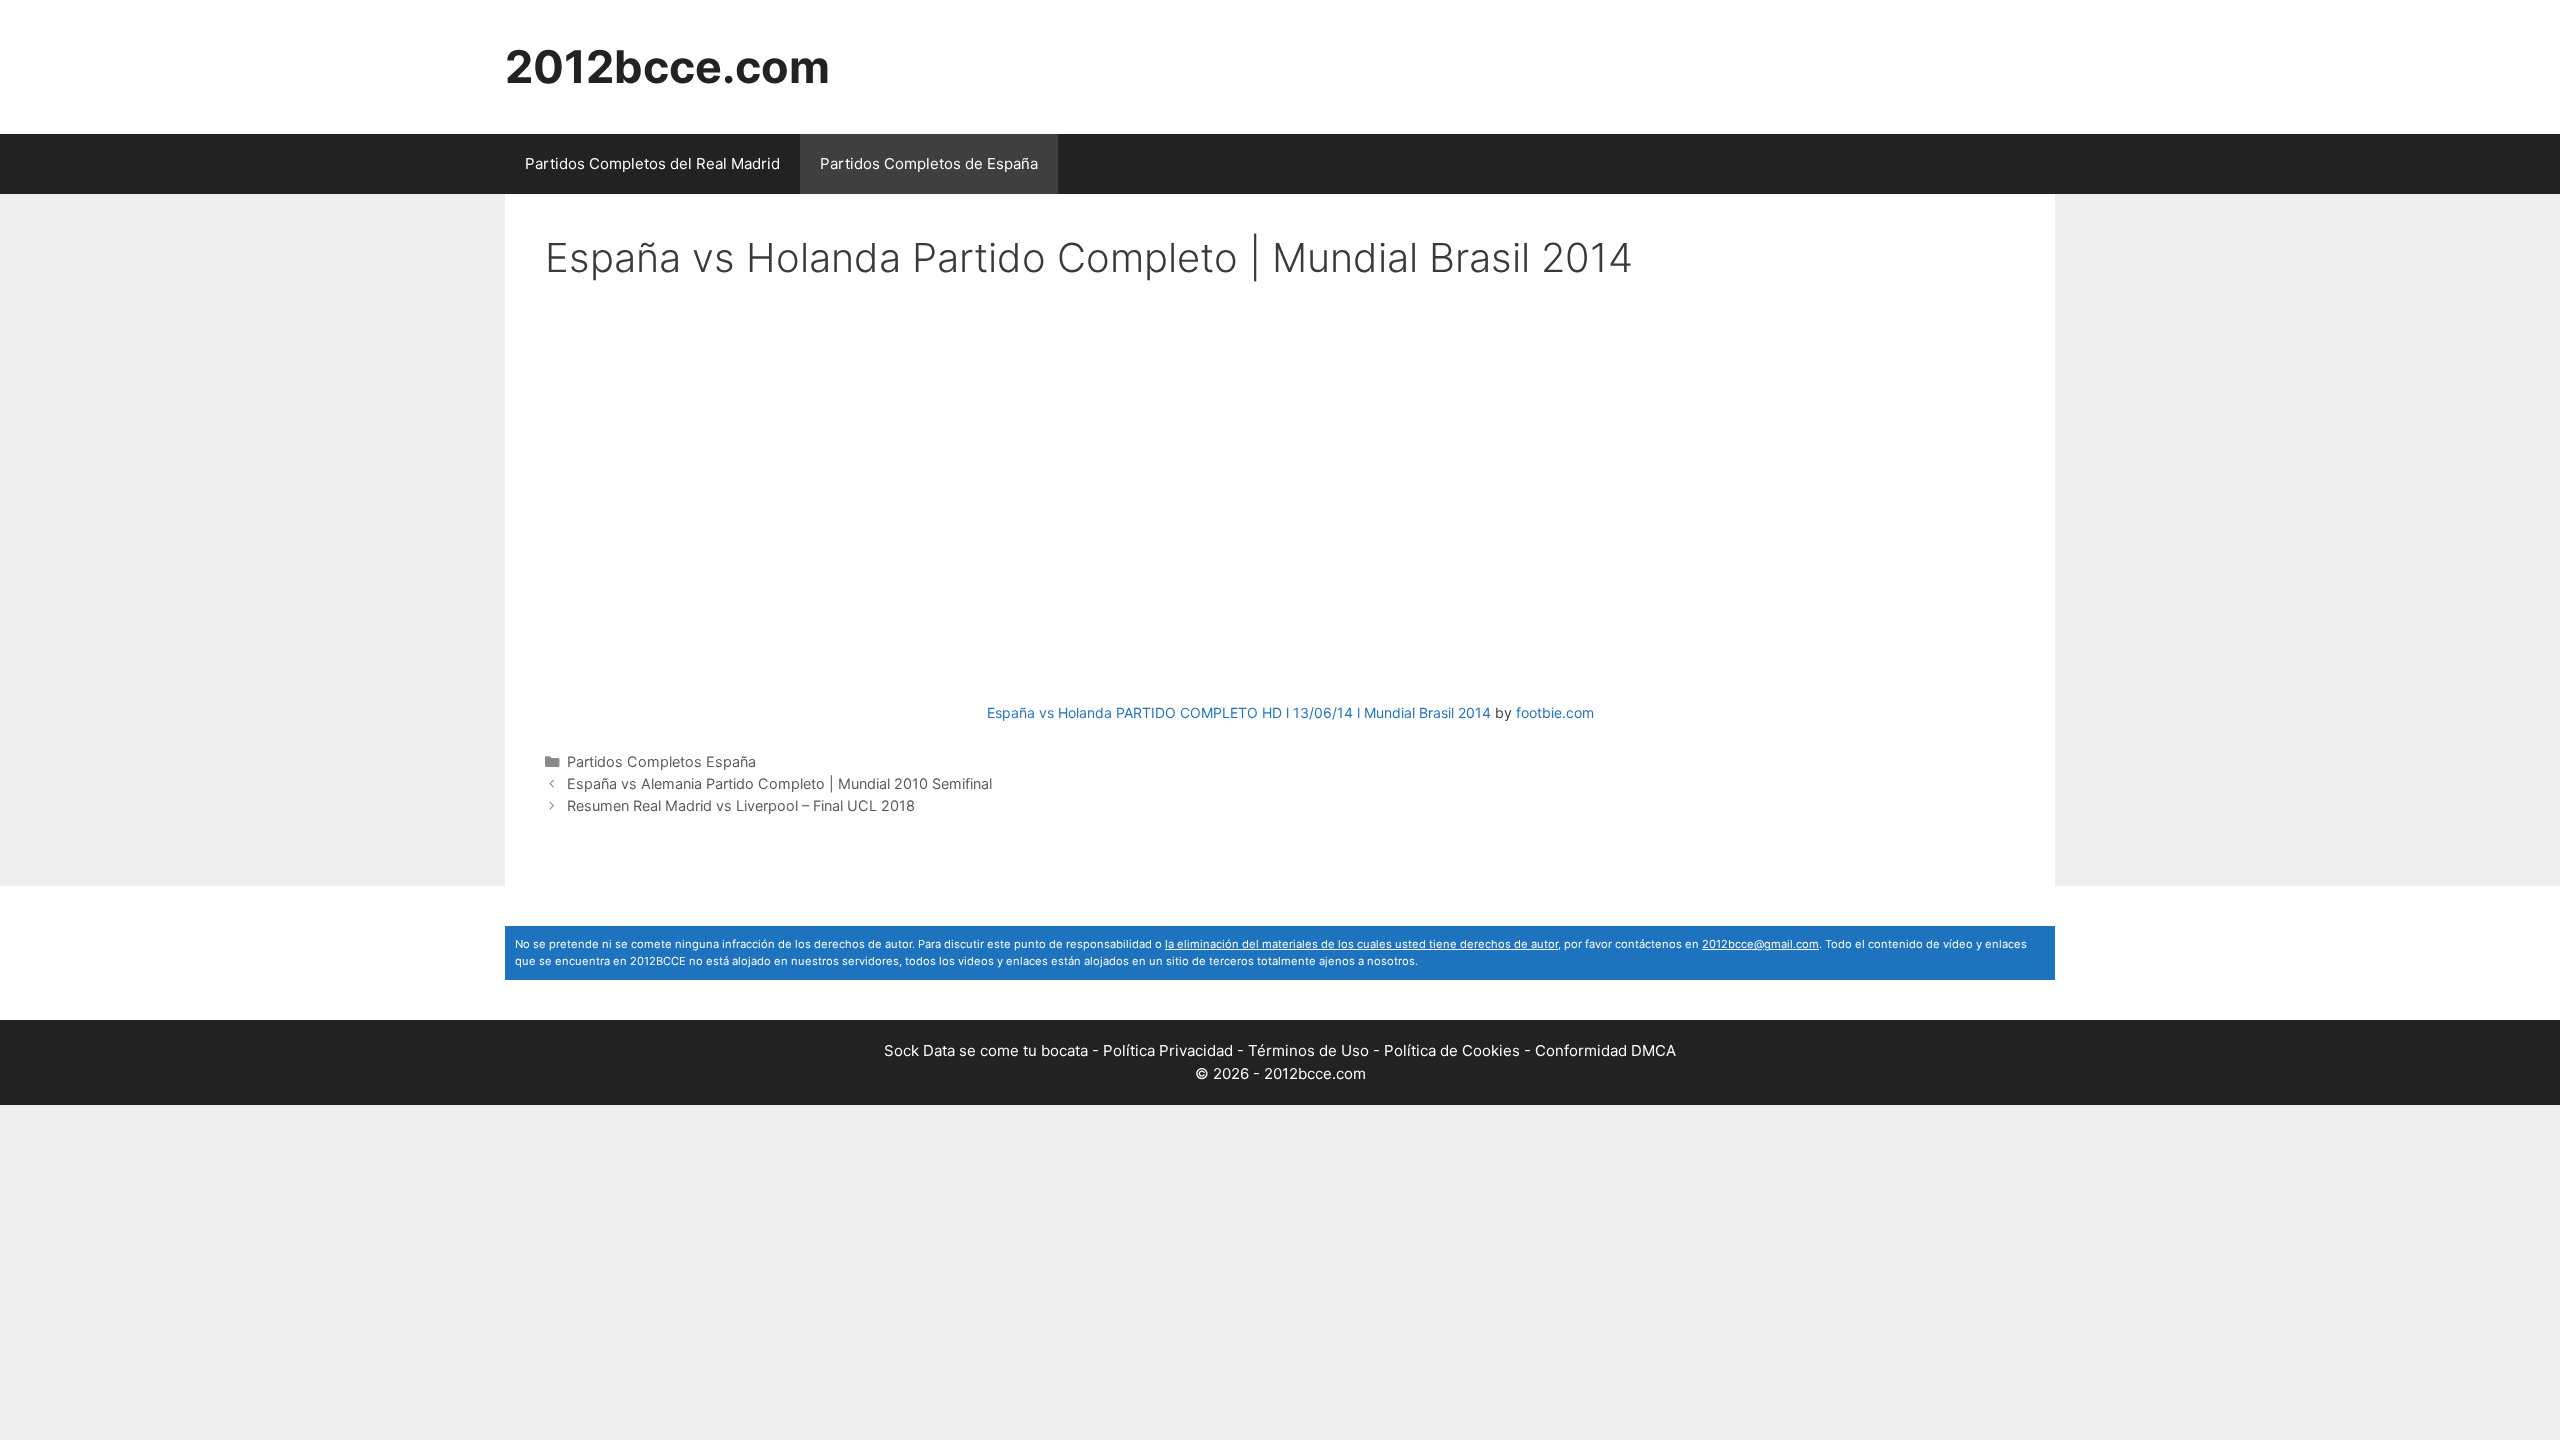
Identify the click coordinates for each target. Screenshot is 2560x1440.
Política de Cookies (1452, 1050)
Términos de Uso (1308, 1050)
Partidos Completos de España (929, 163)
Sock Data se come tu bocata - (993, 1050)
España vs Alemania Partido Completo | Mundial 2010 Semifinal (779, 783)
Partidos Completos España (661, 761)
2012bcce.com (667, 66)
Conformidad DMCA (1605, 1050)
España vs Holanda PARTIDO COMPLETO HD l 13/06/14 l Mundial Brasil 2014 (1239, 712)
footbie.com (1555, 712)
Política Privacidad (1168, 1050)
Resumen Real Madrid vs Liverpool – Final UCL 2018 (741, 805)
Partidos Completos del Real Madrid (652, 163)
